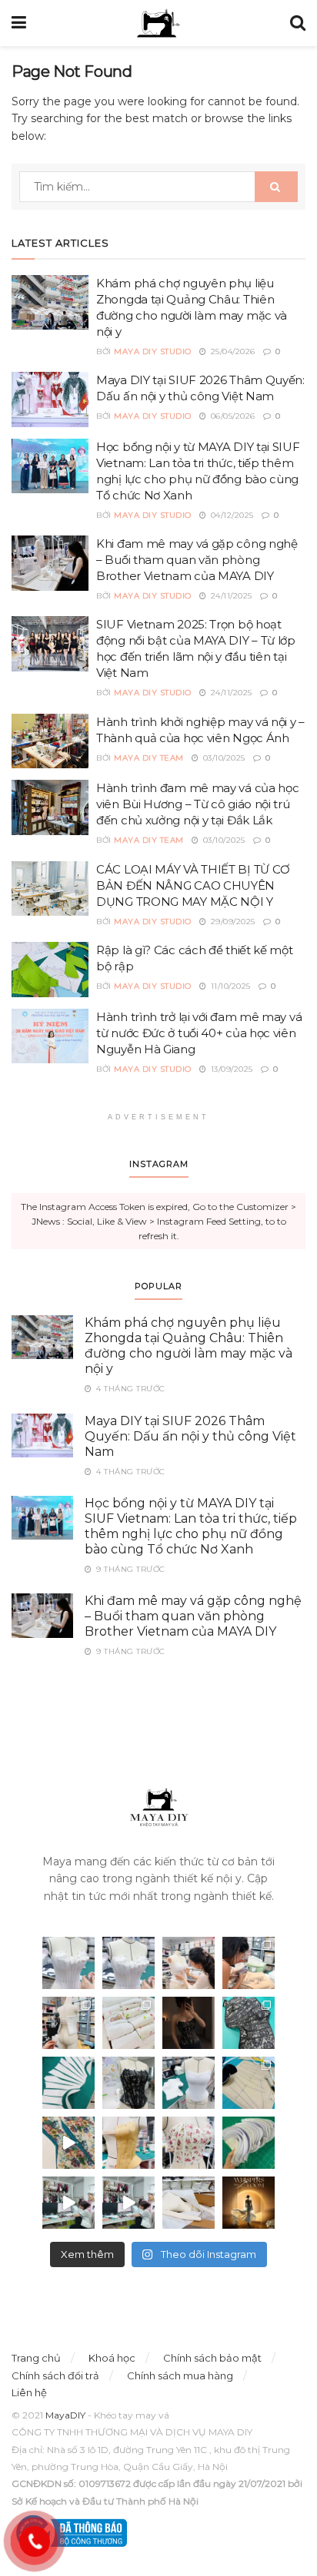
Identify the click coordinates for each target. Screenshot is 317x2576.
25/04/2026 (232, 351)
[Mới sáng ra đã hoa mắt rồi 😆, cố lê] (68, 2083)
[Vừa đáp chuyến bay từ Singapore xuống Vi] (249, 1963)
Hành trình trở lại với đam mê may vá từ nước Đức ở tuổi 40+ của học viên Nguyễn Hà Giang (199, 1033)
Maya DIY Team (149, 758)
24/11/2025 (230, 596)
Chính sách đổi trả (55, 2375)
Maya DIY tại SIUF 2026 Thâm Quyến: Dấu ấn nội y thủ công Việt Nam (190, 1436)
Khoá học (112, 2358)
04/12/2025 (231, 515)
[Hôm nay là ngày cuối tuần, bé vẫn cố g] (189, 1963)
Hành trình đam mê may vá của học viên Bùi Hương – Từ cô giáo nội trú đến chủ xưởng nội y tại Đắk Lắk (197, 804)
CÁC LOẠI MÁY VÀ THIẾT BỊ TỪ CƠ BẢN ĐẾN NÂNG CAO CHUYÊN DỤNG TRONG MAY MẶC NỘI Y (193, 885)
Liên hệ (29, 2392)
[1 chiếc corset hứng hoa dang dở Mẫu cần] (68, 1963)
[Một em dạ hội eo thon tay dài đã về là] (189, 2203)
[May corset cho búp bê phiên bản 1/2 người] (68, 2023)
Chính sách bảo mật (212, 2358)
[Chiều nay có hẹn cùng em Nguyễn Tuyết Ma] (249, 2203)
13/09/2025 (230, 1069)
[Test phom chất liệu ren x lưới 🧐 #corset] (128, 2083)
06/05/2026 (232, 416)
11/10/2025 (229, 986)
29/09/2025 (232, 922)
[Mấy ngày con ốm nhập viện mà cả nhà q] (189, 2023)
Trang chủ (36, 2358)
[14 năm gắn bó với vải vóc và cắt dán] (128, 2143)
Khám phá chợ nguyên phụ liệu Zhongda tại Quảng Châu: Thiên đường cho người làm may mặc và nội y (189, 1346)
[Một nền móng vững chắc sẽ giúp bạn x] (189, 2083)
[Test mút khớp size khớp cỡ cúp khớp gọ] (249, 2143)
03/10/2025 (223, 758)
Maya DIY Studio (153, 351)
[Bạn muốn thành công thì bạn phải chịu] (68, 2143)
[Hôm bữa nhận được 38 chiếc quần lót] (128, 2023)
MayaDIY (65, 2415)
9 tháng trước (130, 1569)
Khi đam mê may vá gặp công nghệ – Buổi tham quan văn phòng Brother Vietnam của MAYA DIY (197, 560)
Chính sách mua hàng (180, 2375)
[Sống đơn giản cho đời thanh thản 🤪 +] (189, 2143)
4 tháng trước (130, 1389)
